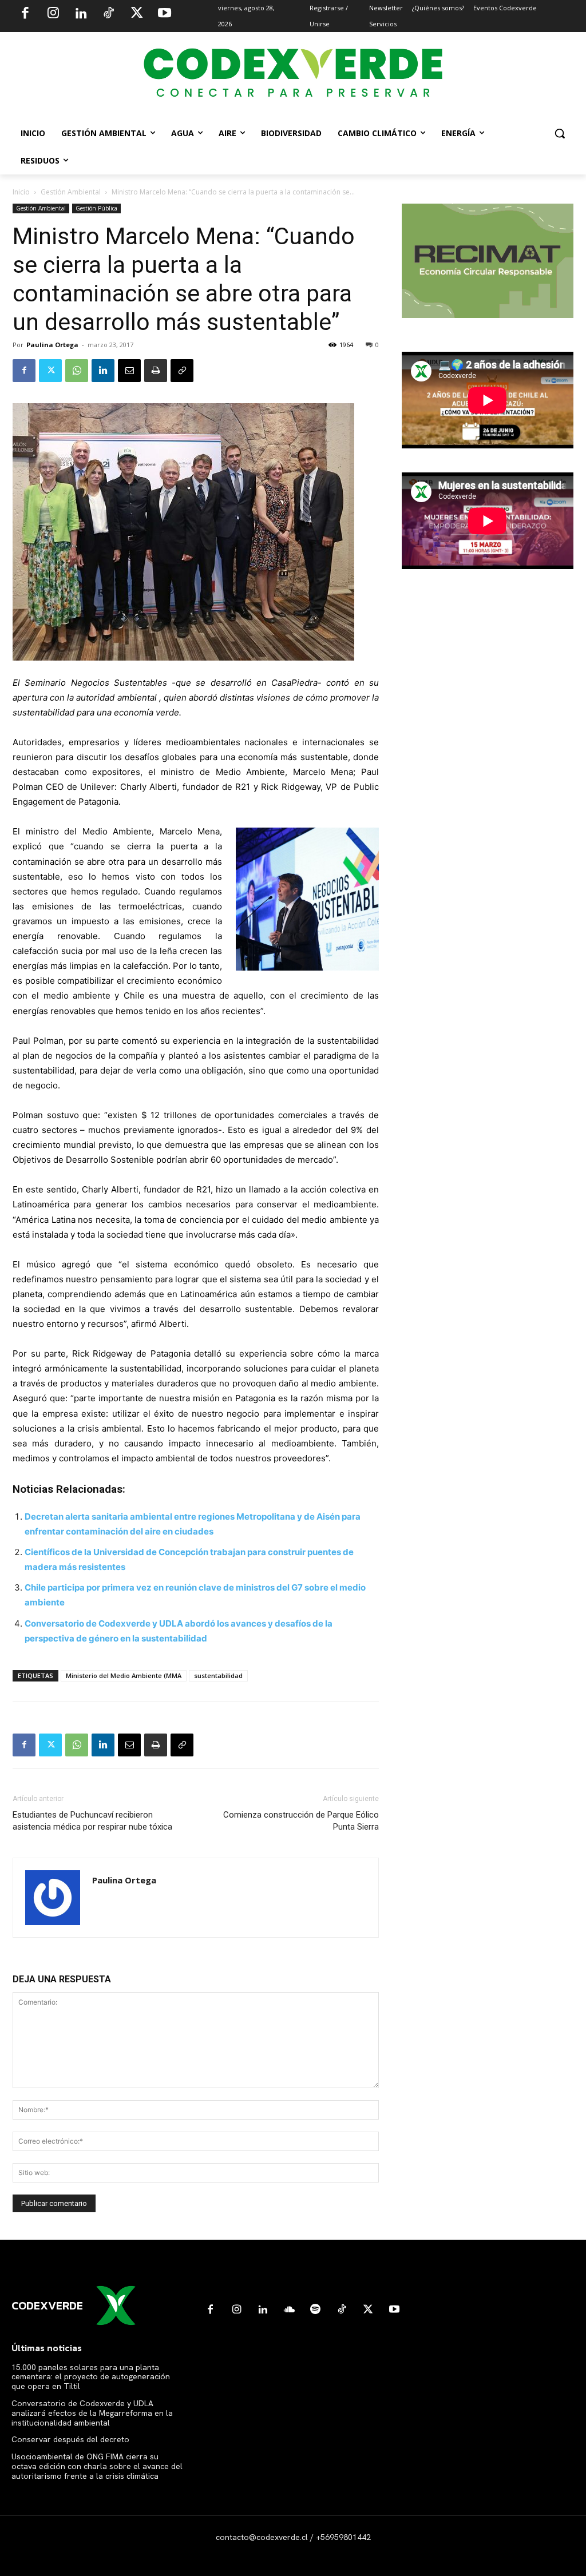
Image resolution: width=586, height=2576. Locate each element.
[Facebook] (25, 14)
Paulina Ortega (52, 345)
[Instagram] (53, 14)
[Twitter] (137, 14)
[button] (560, 133)
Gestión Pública (96, 208)
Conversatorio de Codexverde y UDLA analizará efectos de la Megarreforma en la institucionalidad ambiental (92, 2413)
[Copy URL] (182, 371)
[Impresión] (156, 371)
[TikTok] (109, 14)
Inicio (21, 192)
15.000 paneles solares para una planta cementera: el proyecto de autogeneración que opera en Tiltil (91, 2377)
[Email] (129, 371)
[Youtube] (164, 14)
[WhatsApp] (77, 371)
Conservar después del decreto (70, 2439)
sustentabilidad (218, 1675)
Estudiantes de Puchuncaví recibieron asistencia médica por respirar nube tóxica (92, 1821)
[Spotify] (315, 2310)
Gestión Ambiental (71, 192)
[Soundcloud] (289, 2310)
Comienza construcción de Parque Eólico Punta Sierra (301, 1821)
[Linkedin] (81, 14)
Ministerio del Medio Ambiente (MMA (124, 1675)
